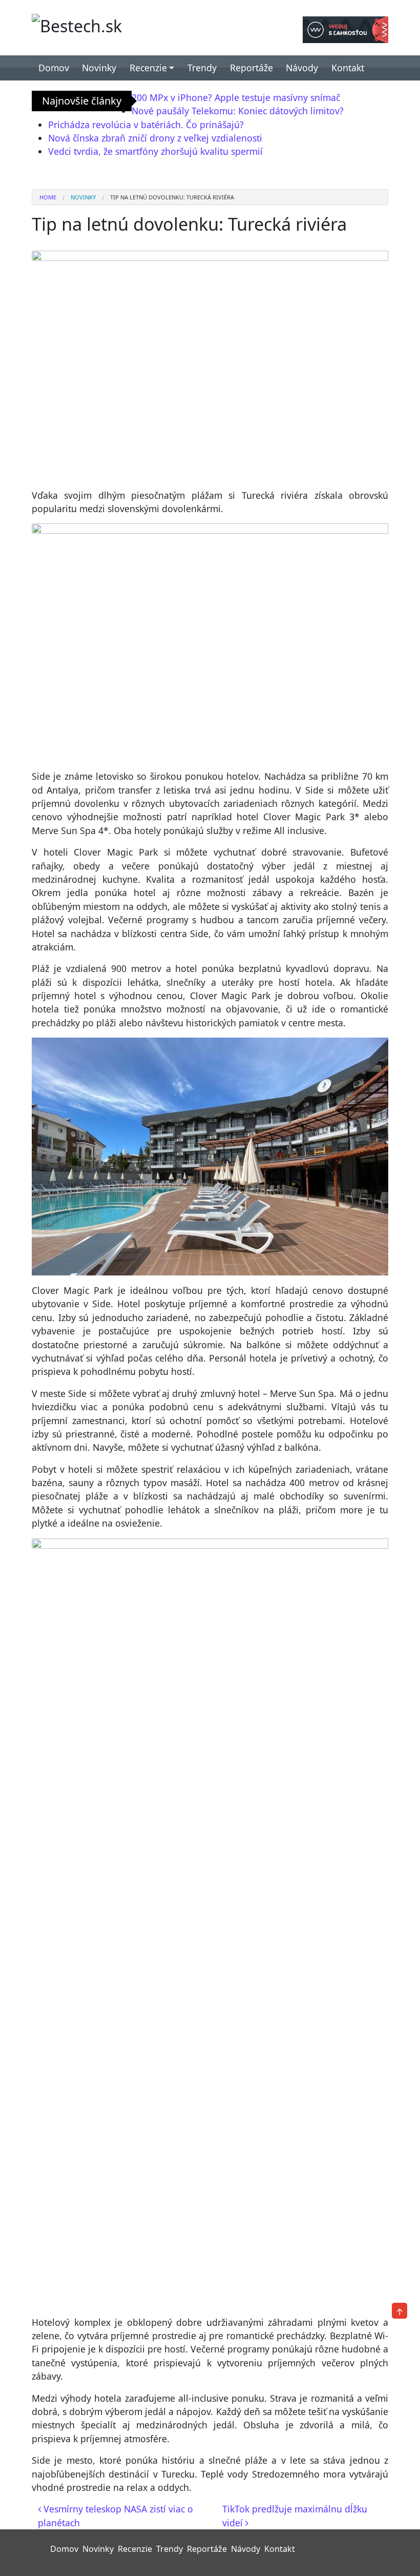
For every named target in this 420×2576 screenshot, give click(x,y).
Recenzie (148, 68)
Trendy (202, 68)
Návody (302, 68)
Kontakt (348, 68)
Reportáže (251, 68)
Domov (54, 68)
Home (48, 197)
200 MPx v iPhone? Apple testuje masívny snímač (236, 97)
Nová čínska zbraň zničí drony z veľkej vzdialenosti (155, 138)
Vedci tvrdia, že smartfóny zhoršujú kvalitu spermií (155, 151)
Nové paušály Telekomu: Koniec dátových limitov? (238, 111)
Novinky (99, 68)
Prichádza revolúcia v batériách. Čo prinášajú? (146, 125)
